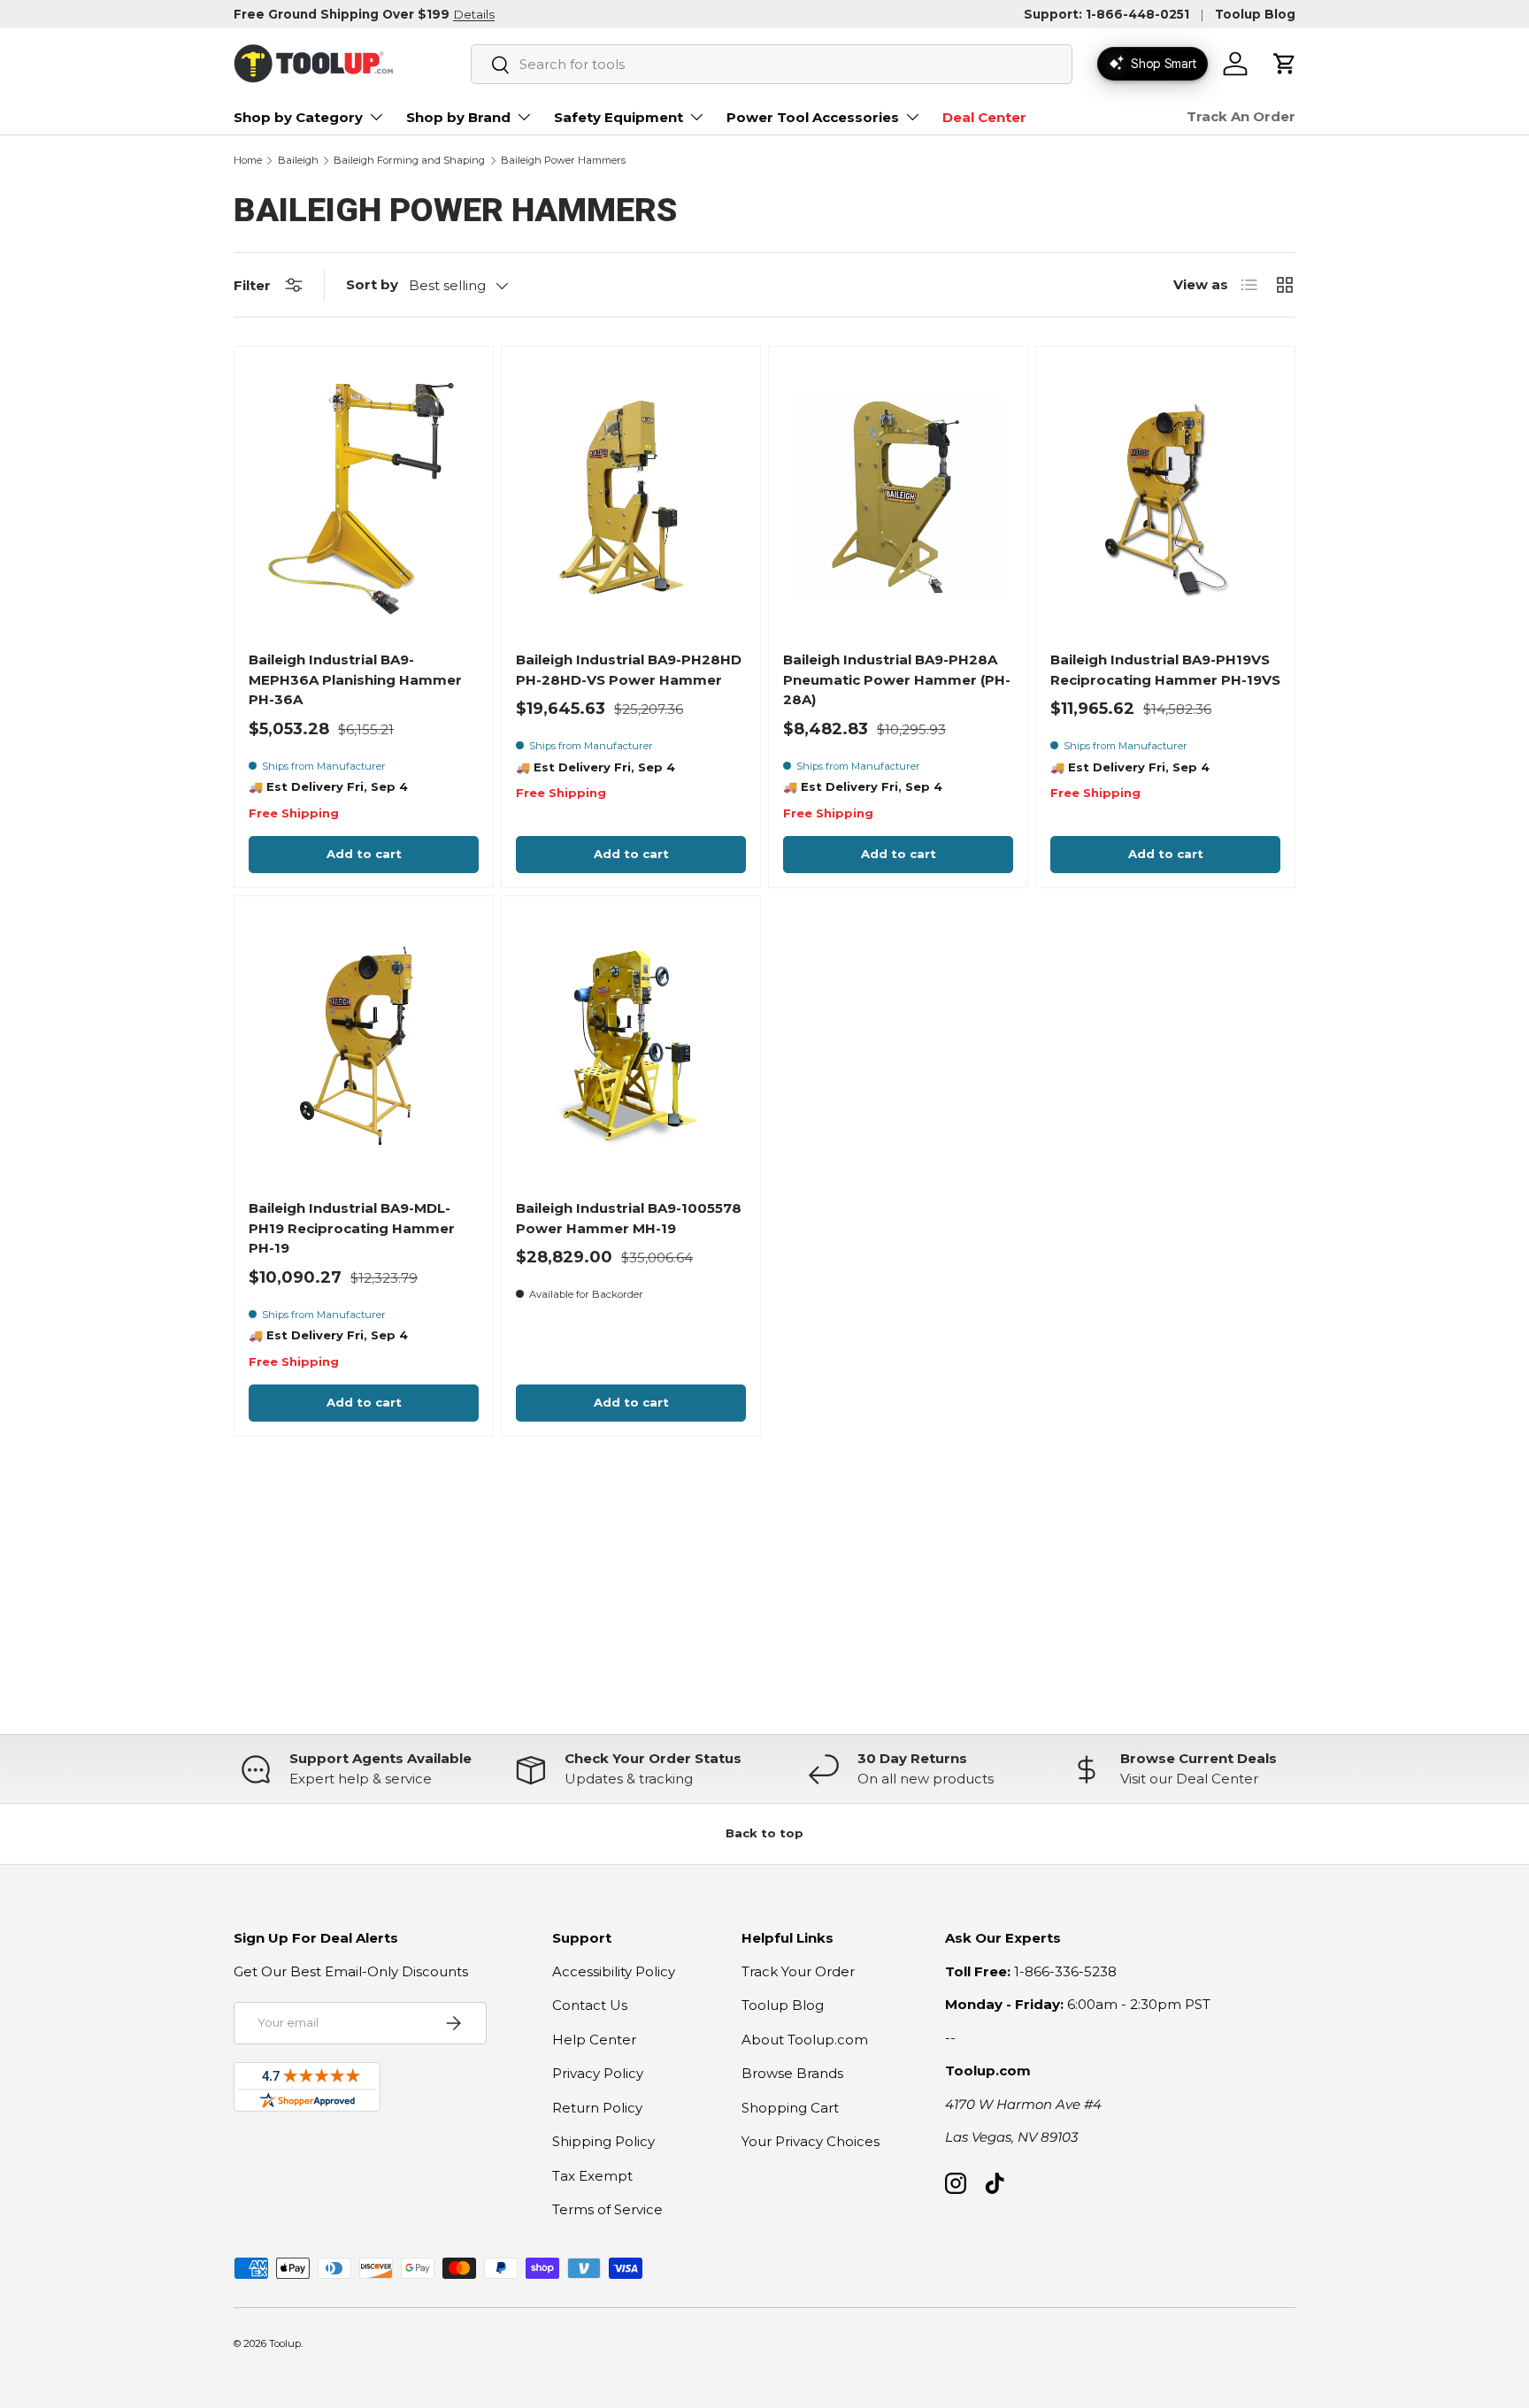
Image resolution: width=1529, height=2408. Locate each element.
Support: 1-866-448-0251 (1106, 14)
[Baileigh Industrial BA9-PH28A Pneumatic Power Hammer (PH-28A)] (898, 497)
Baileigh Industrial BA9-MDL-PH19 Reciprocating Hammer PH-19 (352, 1228)
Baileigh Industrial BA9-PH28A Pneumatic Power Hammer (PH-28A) (897, 679)
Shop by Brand (458, 117)
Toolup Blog (1255, 14)
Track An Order (1241, 116)
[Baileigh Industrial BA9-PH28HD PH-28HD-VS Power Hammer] (631, 497)
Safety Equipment (619, 117)
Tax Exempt (592, 2176)
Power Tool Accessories (813, 117)
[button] (1285, 64)
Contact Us (590, 2005)
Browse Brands (792, 2073)
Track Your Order (798, 1971)
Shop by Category (298, 117)
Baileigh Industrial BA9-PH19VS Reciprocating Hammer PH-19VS (1165, 670)
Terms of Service (607, 2209)
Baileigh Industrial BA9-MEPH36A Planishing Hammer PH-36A (355, 679)
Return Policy (597, 2108)
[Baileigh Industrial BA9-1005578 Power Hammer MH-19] (631, 1046)
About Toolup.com (805, 2040)
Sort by (372, 284)
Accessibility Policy (614, 1971)
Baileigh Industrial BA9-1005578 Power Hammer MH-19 (629, 1218)
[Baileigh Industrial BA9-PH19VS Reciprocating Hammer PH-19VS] (1165, 497)
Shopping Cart (790, 2108)
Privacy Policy (598, 2073)
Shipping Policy (603, 2141)
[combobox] (772, 64)
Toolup (285, 2343)
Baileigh (298, 161)
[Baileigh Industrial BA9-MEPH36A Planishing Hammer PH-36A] (364, 497)
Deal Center (984, 117)
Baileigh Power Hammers (563, 161)
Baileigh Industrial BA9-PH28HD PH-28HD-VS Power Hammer (629, 670)
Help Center (594, 2040)
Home (248, 161)
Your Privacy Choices (811, 2141)
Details (474, 14)
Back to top (764, 1833)
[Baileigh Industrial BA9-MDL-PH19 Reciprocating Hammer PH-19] (364, 1046)
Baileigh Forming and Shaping (409, 161)
